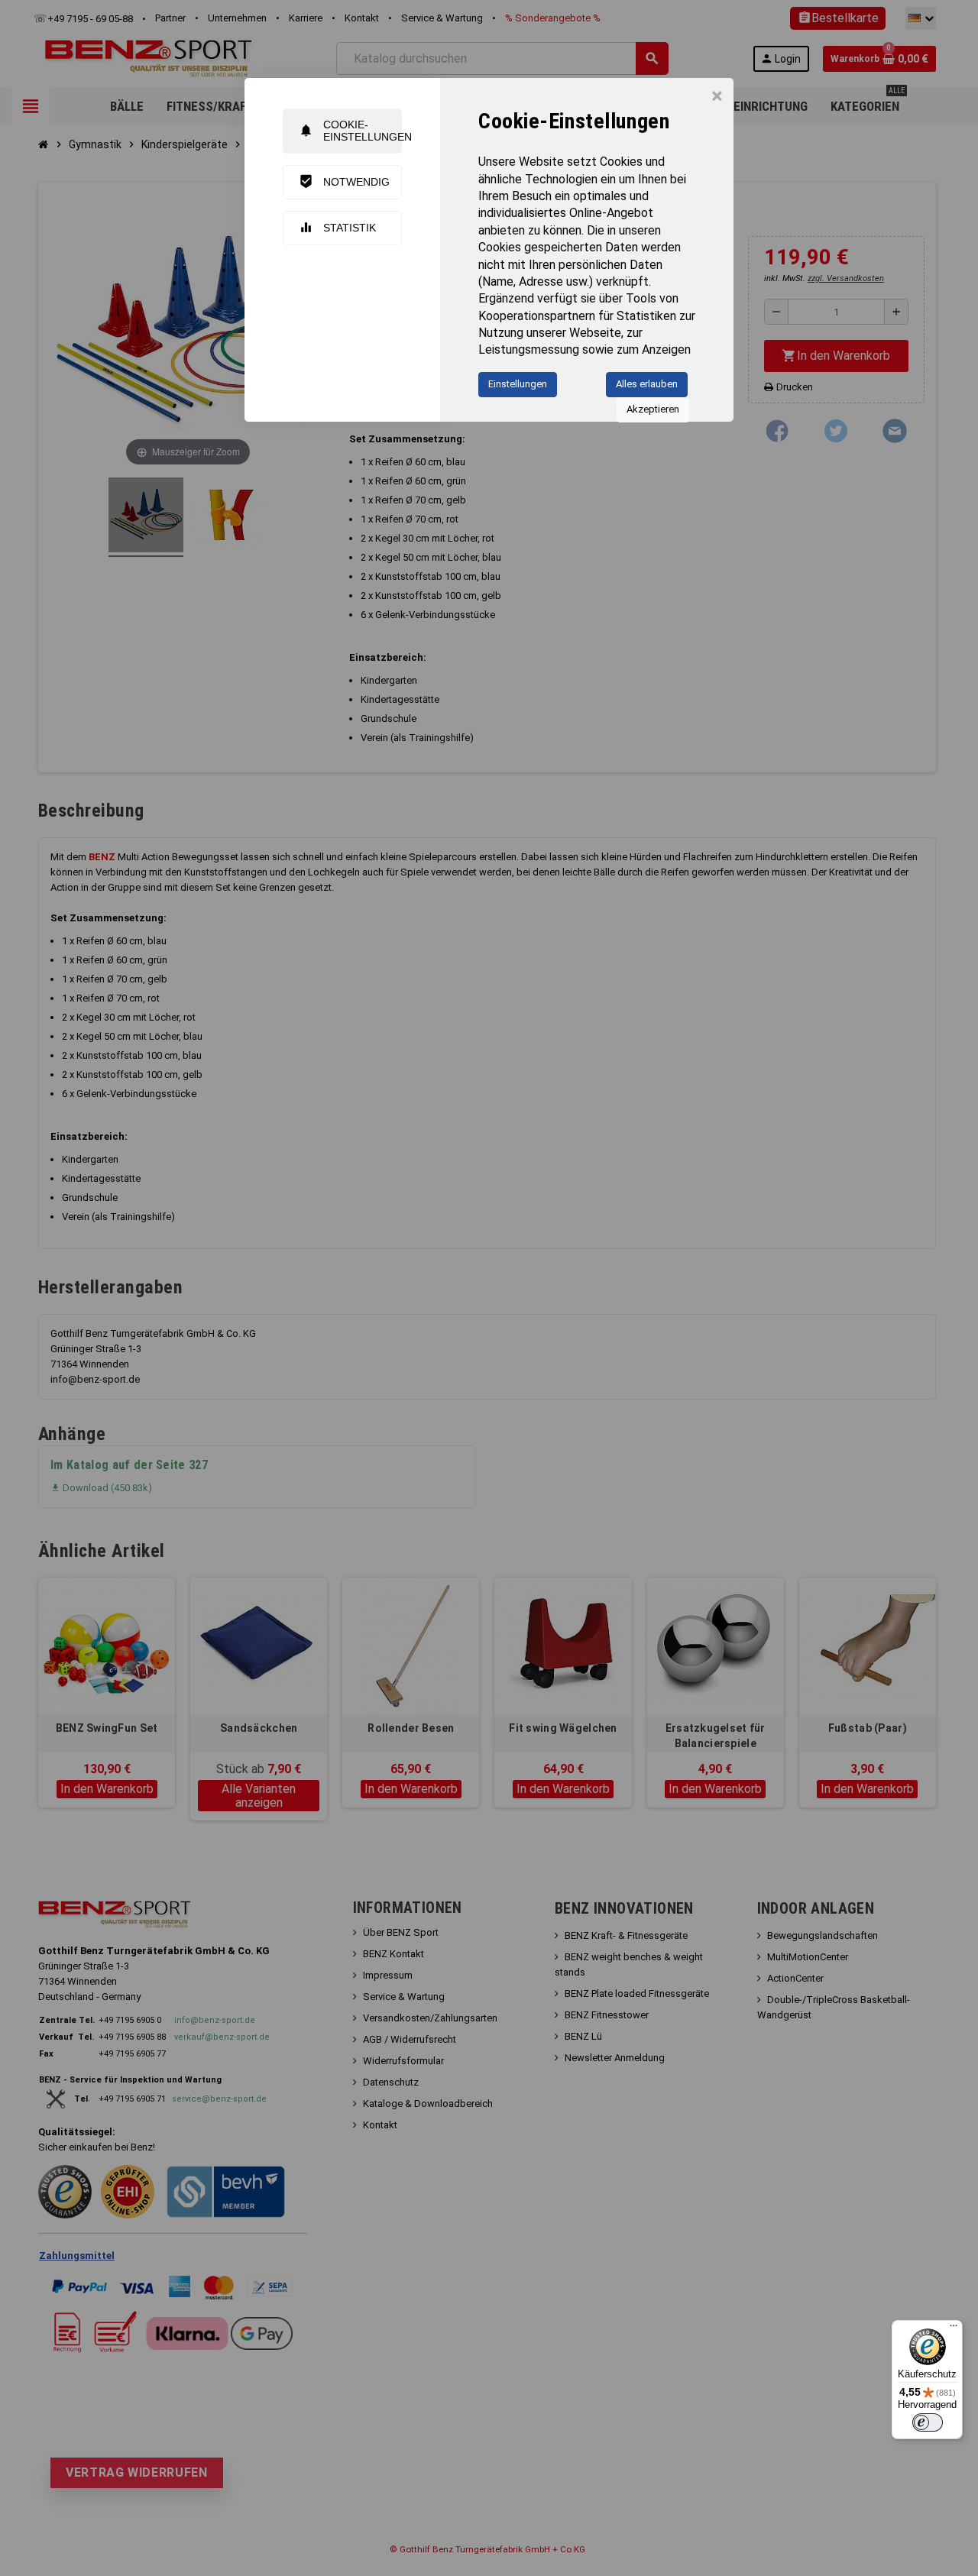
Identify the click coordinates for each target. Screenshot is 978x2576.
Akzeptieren (653, 409)
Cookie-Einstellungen (350, 130)
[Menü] (954, 2329)
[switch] (928, 2422)
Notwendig (344, 181)
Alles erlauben (647, 384)
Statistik (337, 227)
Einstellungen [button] (518, 384)
